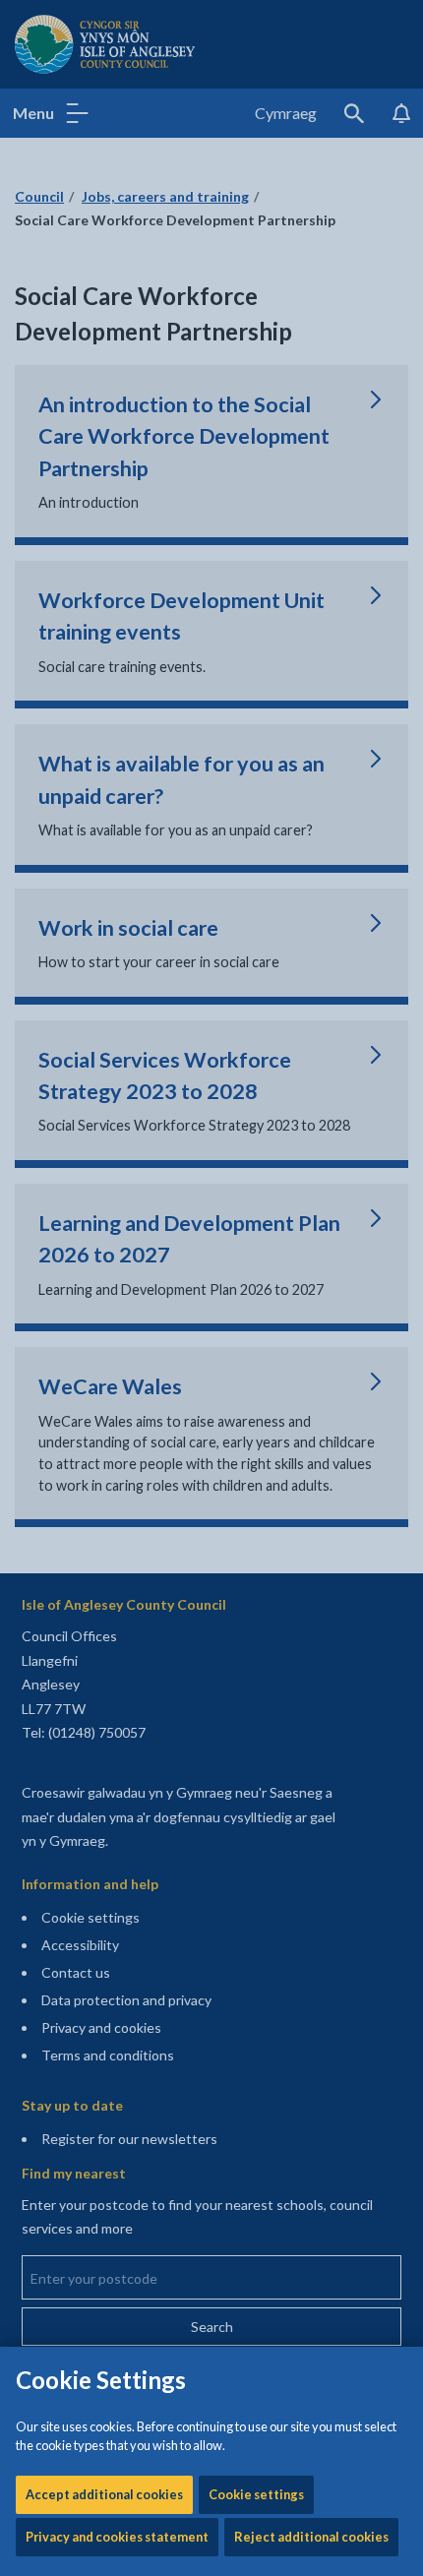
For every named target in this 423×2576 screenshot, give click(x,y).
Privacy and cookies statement (117, 2537)
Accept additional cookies (104, 2494)
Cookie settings (256, 2494)
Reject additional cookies (311, 2537)
